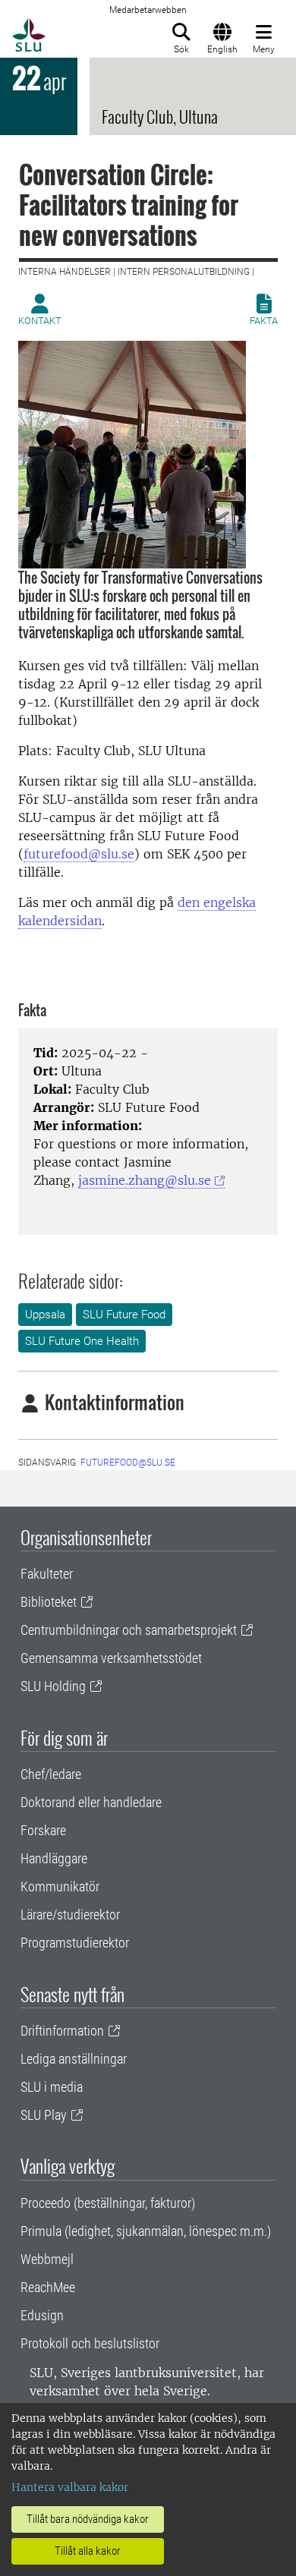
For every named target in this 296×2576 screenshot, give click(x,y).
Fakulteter (47, 1574)
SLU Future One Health (82, 1341)
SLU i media (52, 2087)
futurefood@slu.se (79, 854)
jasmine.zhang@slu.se (145, 1180)
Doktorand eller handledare (91, 1802)
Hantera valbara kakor (70, 2487)
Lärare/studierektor (70, 1915)
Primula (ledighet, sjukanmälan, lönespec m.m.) (146, 2231)
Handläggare (54, 1858)
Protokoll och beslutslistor (90, 2343)
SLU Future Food (124, 1315)
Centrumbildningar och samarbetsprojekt (129, 1630)
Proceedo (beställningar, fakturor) (108, 2203)
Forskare (43, 1830)
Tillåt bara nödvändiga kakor (88, 2519)
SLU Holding (53, 1686)
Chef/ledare (51, 1774)
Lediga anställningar (74, 2059)
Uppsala (45, 1315)
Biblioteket (49, 1602)
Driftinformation (62, 2031)
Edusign (42, 2315)
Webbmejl (47, 2259)
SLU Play (44, 2115)
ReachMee (48, 2287)
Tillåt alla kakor (88, 2551)
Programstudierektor (75, 1943)
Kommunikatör (60, 1886)
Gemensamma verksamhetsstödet (111, 1658)
